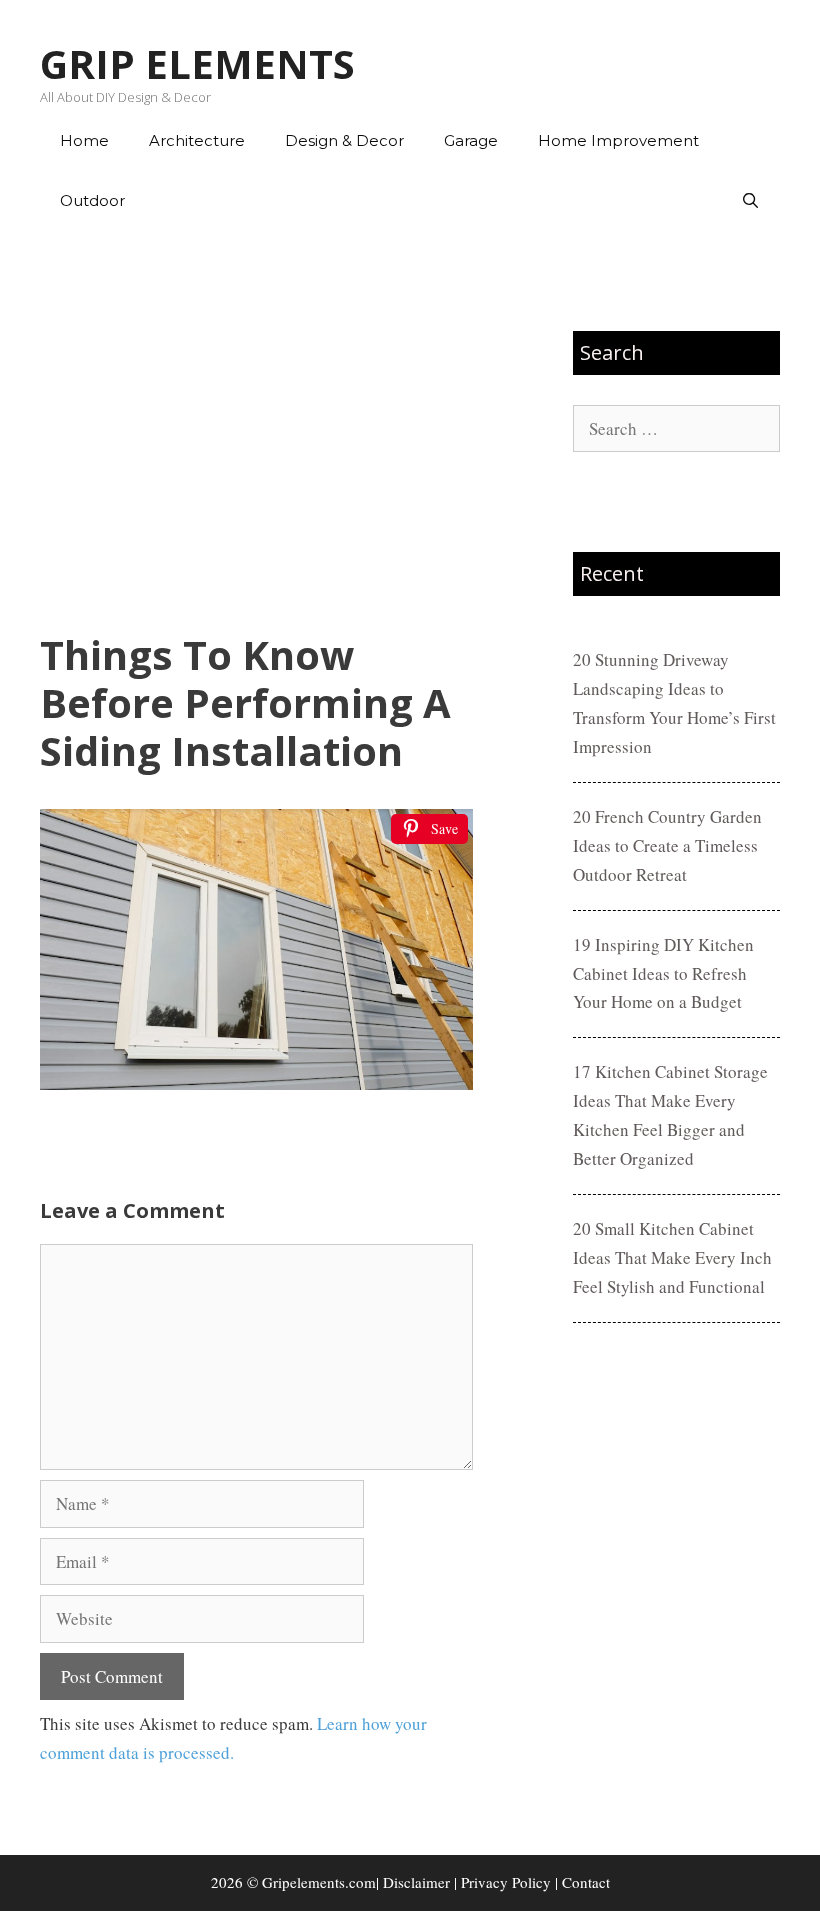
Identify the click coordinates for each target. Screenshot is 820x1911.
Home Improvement (618, 140)
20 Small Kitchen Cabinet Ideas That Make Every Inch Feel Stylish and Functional (672, 1257)
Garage (471, 140)
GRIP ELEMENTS (197, 63)
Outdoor (92, 200)
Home (84, 140)
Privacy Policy (506, 1882)
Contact (586, 1882)
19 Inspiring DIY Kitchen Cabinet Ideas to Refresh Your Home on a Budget (663, 973)
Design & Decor (344, 140)
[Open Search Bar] (750, 201)
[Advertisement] (256, 431)
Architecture (197, 140)
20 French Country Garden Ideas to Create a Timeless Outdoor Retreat (667, 845)
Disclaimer (416, 1882)
